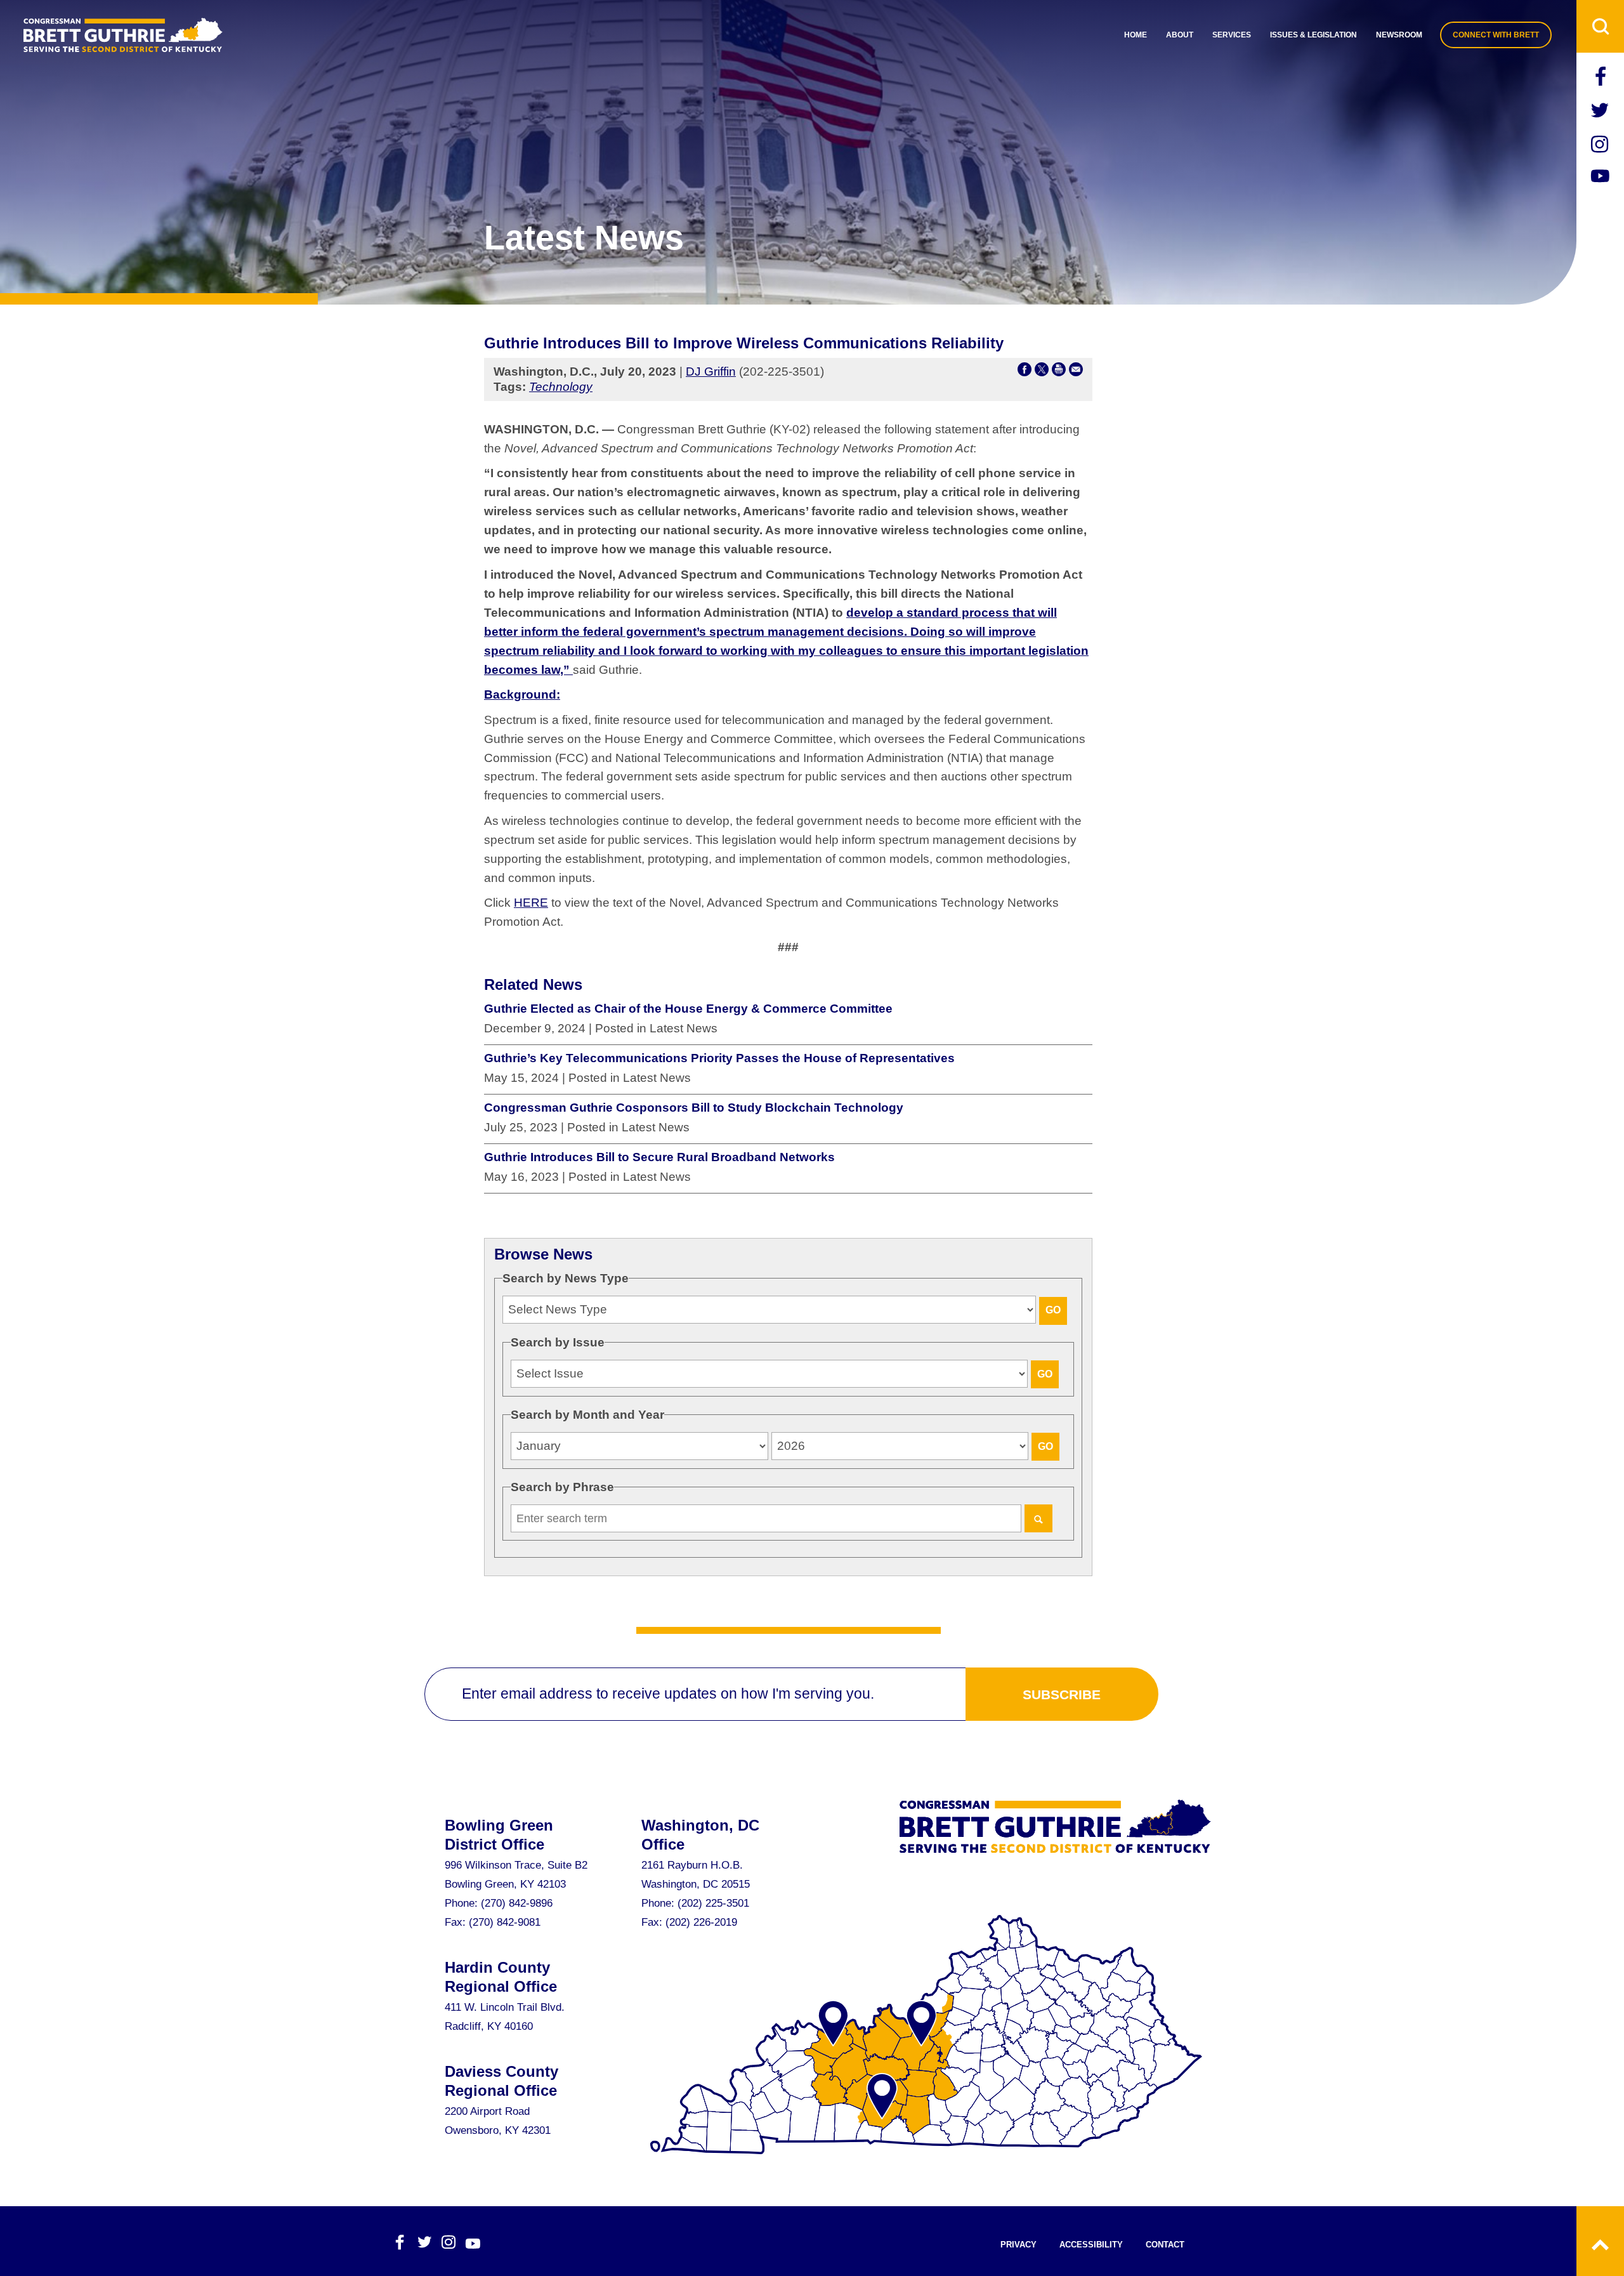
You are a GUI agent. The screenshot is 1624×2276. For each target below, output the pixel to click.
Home (1136, 35)
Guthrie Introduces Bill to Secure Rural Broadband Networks (659, 1157)
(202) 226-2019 (701, 1922)
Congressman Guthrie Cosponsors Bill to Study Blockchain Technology (694, 1108)
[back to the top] (1600, 2241)
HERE (531, 903)
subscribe (1062, 1694)
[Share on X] (1042, 372)
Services (1232, 35)
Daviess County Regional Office (501, 2081)
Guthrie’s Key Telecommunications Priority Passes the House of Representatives (719, 1058)
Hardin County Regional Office (501, 1977)
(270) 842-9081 (505, 1922)
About (1180, 35)
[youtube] (1601, 178)
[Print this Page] (1059, 372)
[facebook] (1601, 78)
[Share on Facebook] (1025, 372)
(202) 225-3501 (713, 1903)
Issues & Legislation (1313, 35)
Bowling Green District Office (499, 1835)
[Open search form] (1600, 26)
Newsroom (1399, 35)
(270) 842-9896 (517, 1903)
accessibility (1091, 2245)
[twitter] (1601, 112)
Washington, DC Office (700, 1835)
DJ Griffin (711, 372)
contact (1165, 2245)
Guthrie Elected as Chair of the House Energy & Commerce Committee (688, 1009)
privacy (1018, 2245)
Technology (561, 387)
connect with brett (1496, 35)
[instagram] (1601, 146)
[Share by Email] (1076, 372)
